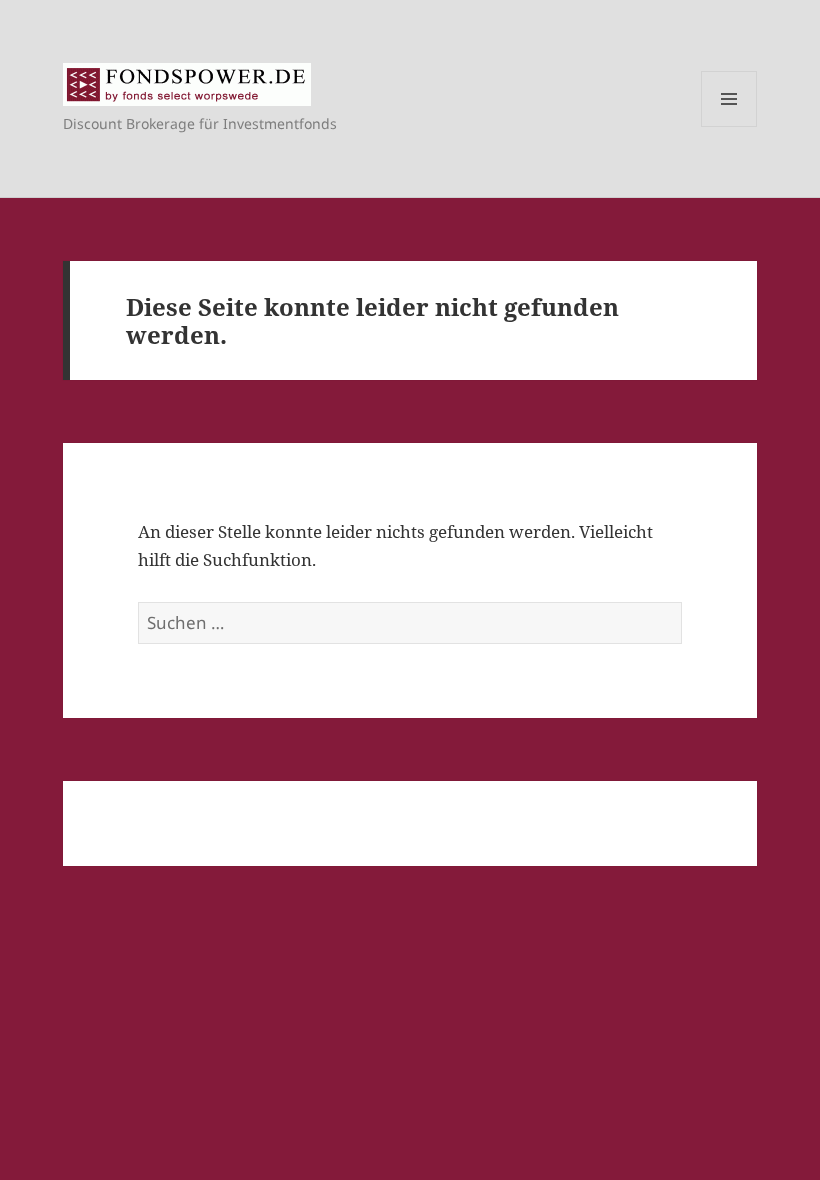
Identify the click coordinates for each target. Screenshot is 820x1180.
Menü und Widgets (729, 126)
